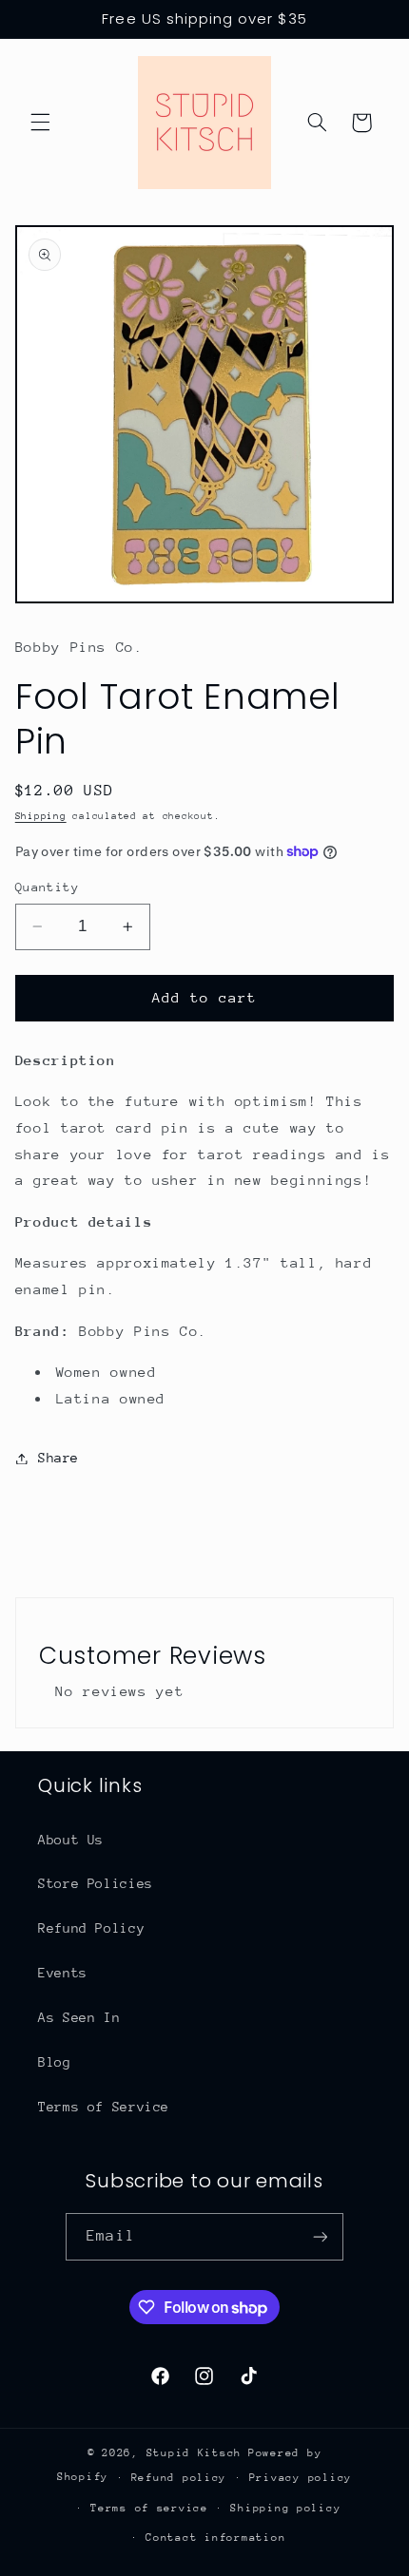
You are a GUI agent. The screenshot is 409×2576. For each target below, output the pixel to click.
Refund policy (179, 2478)
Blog (55, 2062)
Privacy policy (301, 2478)
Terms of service (149, 2508)
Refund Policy (91, 1928)
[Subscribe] (320, 2236)
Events (63, 1973)
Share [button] (58, 1458)
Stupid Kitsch (195, 2453)
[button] (40, 123)
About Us (71, 1840)
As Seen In (79, 2017)
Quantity (47, 887)
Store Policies (96, 1883)
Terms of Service (104, 2107)
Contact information (215, 2538)
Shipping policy (285, 2508)
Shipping (41, 816)
